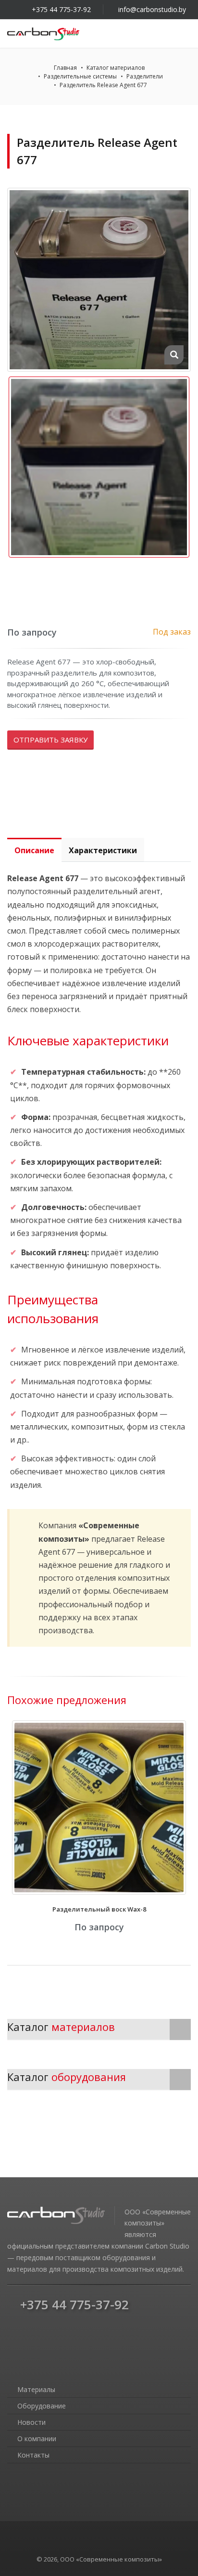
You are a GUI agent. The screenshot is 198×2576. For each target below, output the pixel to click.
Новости (31, 2422)
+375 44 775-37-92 (61, 9)
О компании (36, 2439)
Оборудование (41, 2406)
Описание (34, 850)
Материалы (35, 2389)
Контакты (32, 2455)
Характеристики (103, 850)
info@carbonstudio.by (152, 9)
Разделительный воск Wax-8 (99, 1909)
